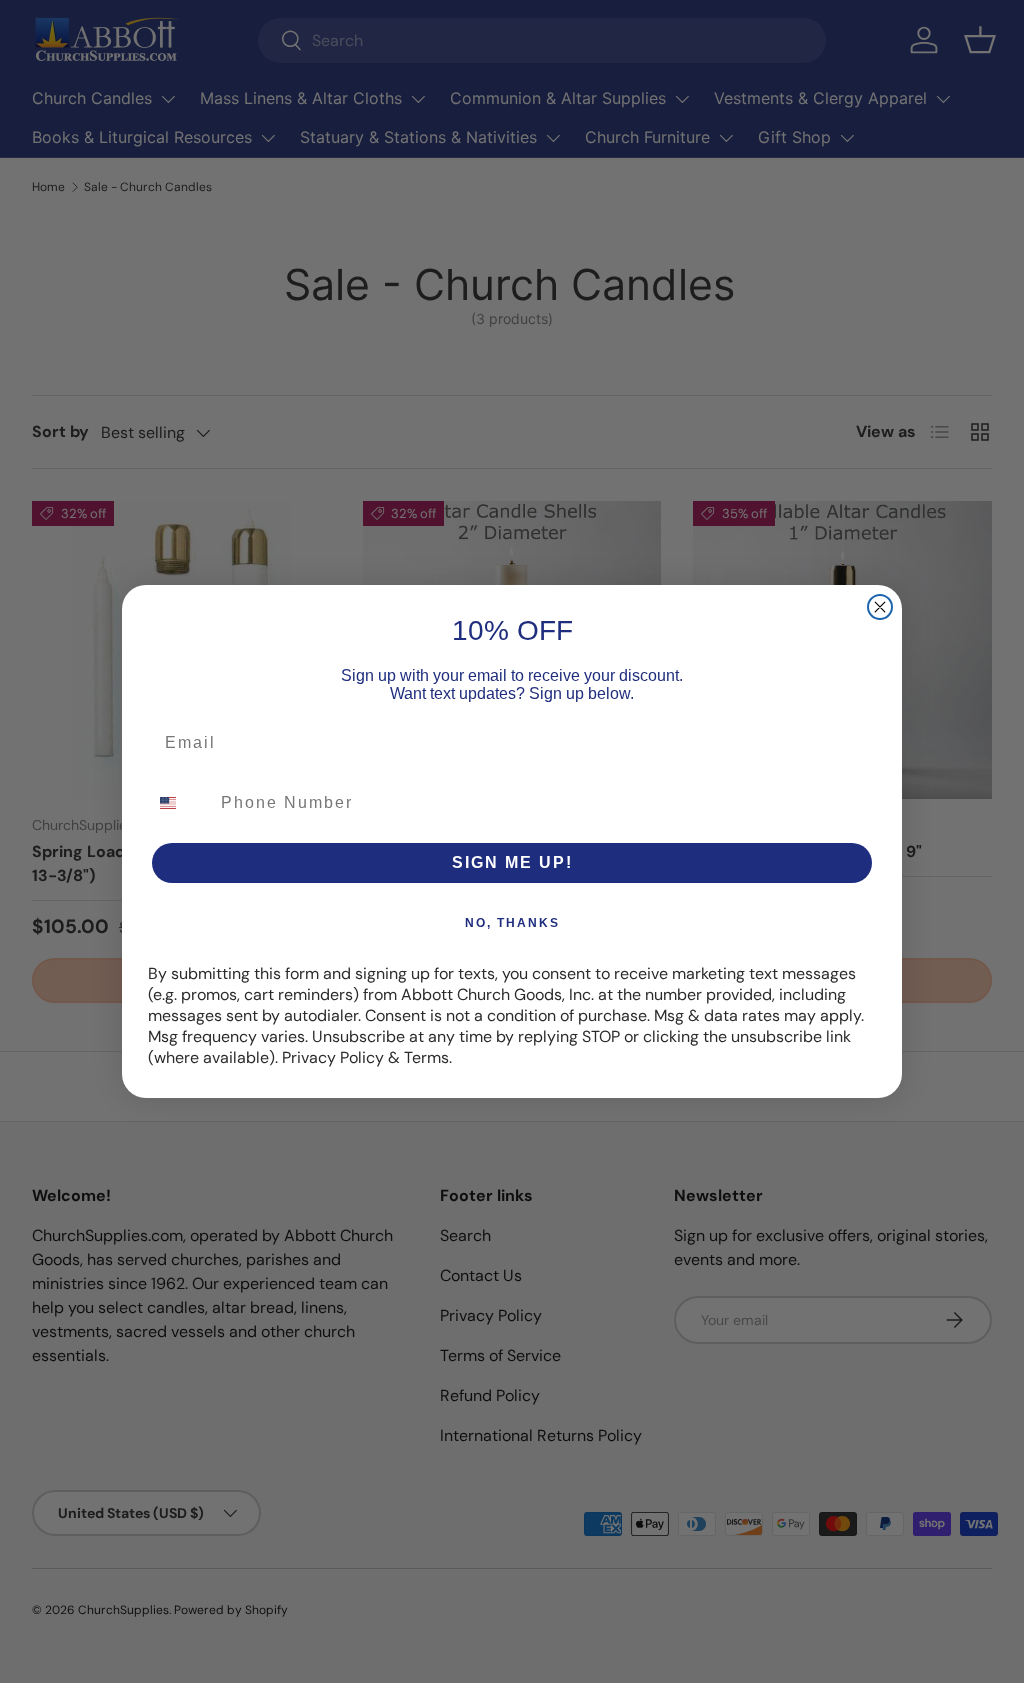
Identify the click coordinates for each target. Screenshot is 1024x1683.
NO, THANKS (512, 923)
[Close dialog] (880, 607)
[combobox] (180, 803)
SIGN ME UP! (512, 862)
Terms (426, 1057)
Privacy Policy (333, 1057)
